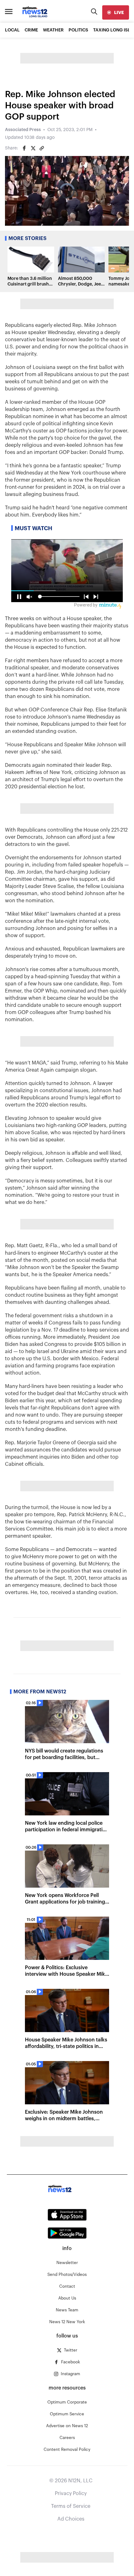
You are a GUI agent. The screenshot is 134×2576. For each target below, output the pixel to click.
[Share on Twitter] (33, 148)
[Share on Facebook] (24, 148)
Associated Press (23, 130)
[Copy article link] (42, 148)
